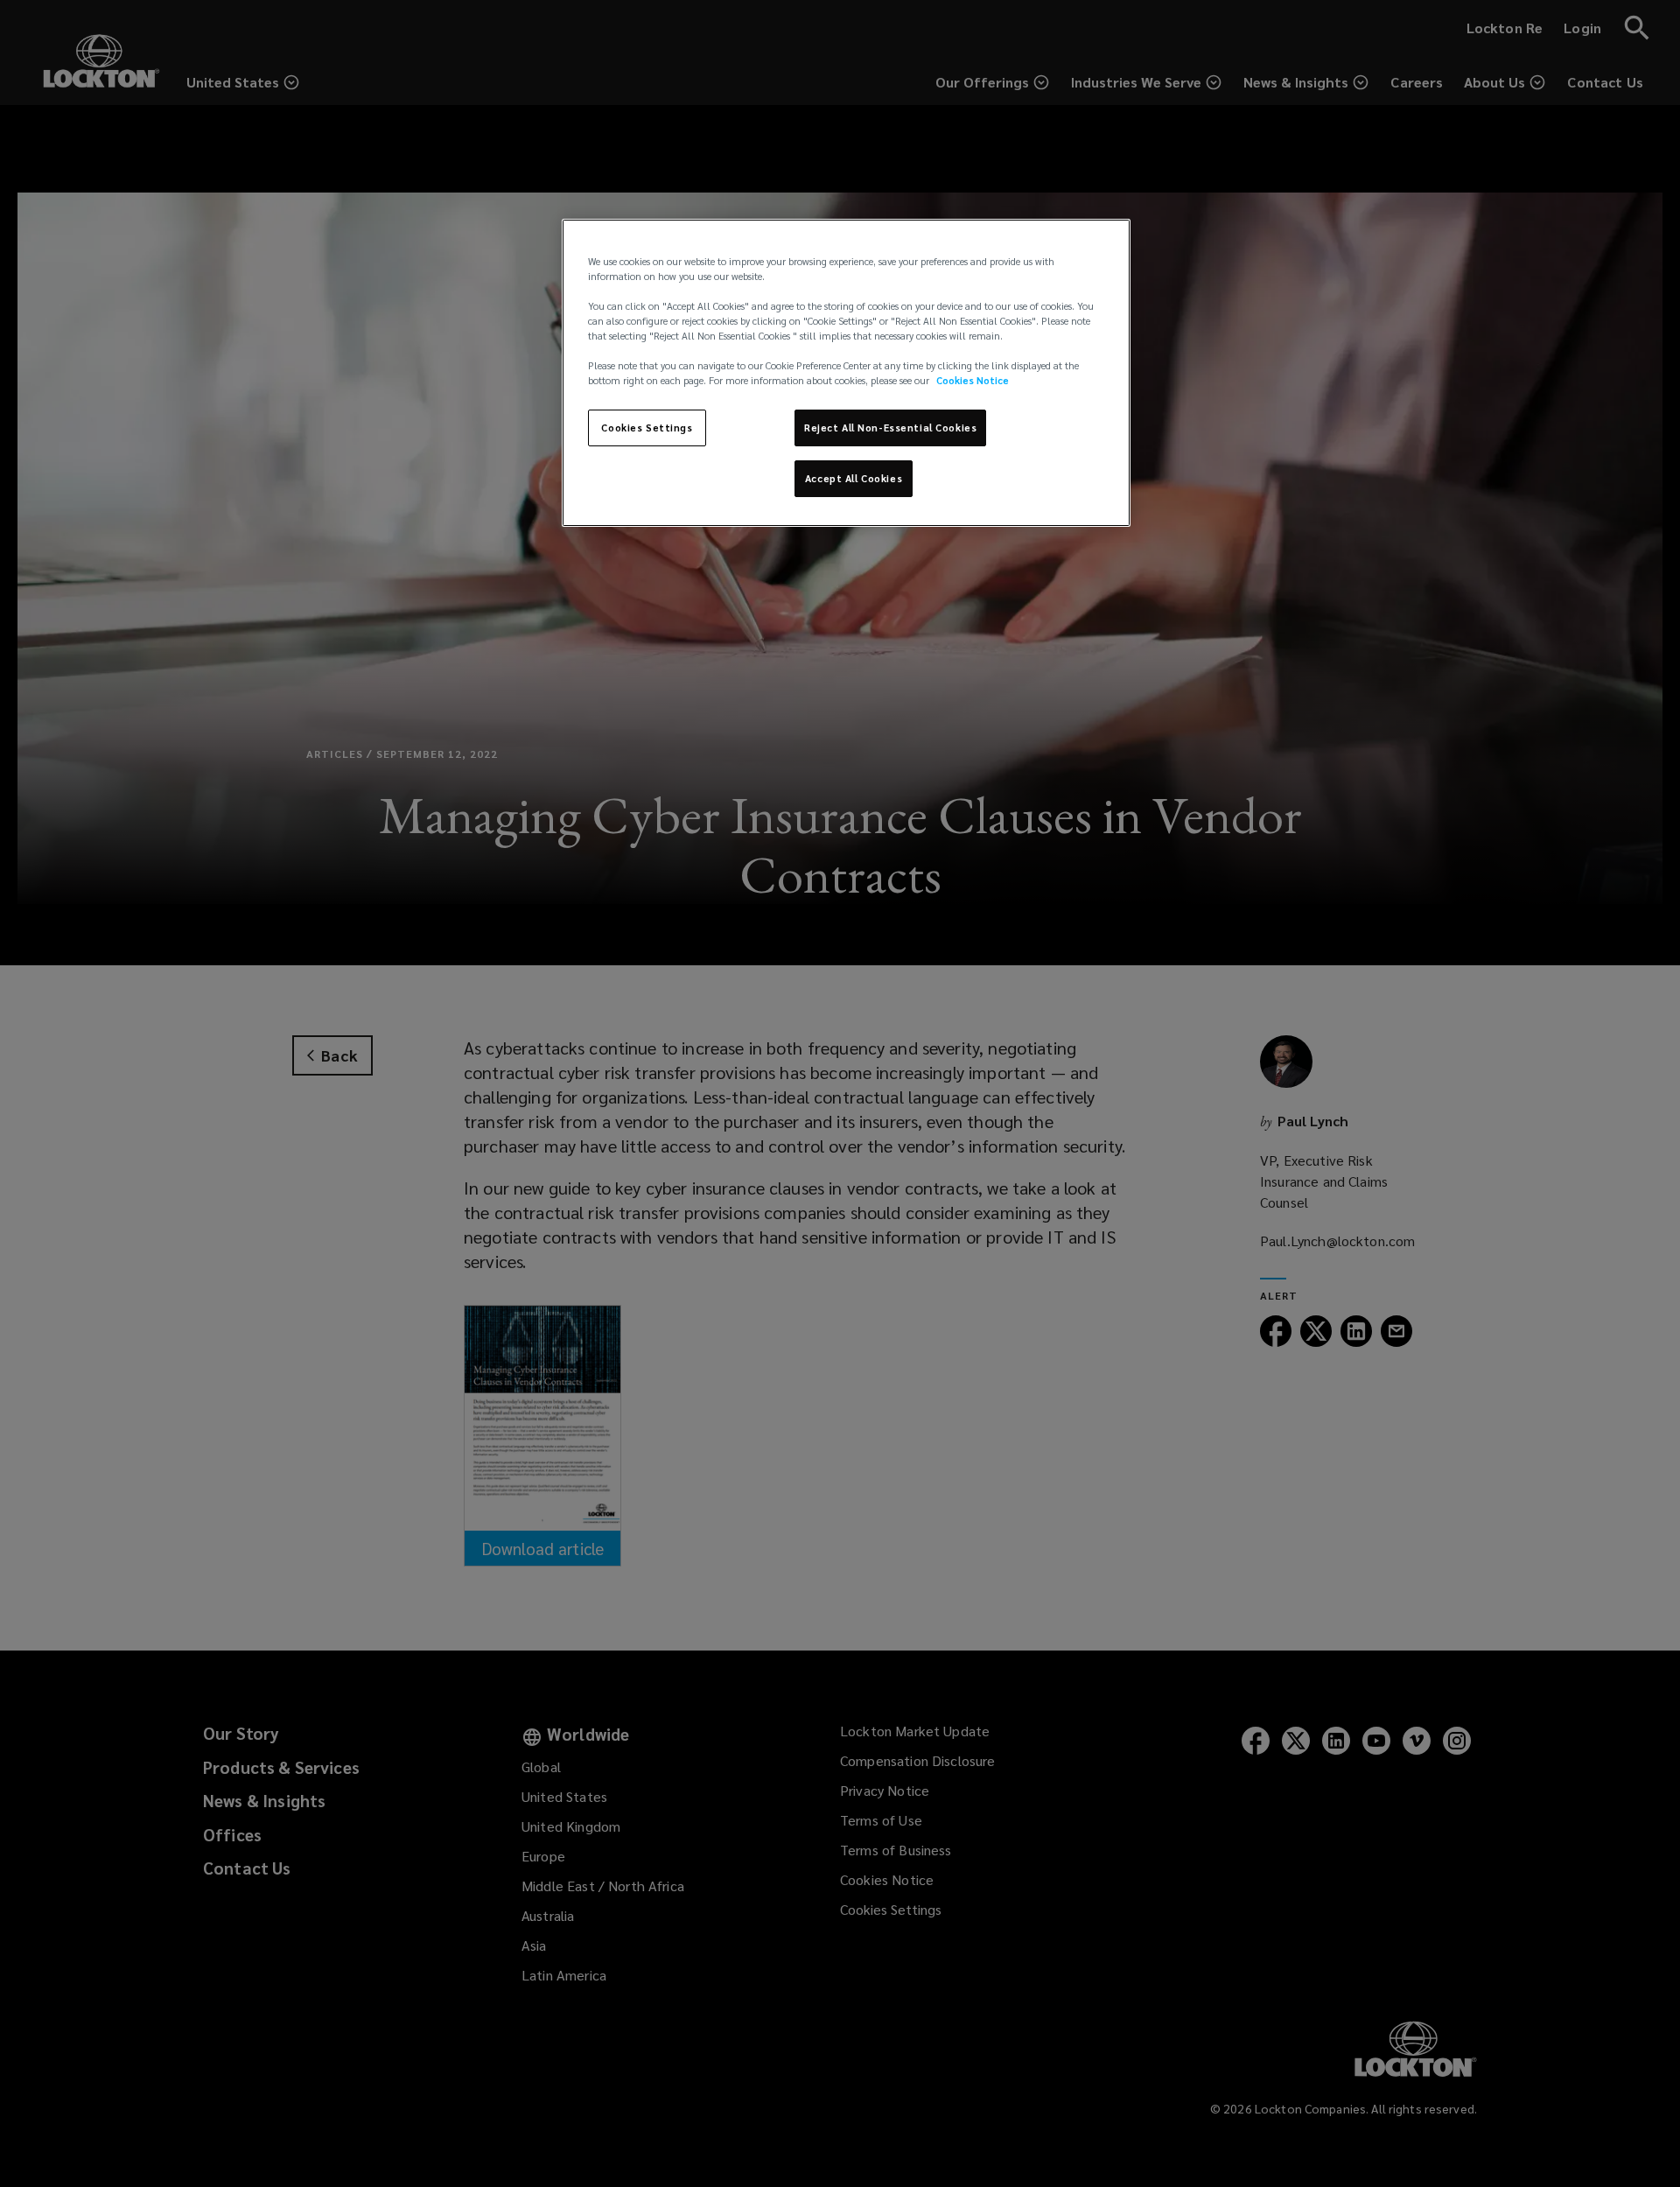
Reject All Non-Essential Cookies (890, 428)
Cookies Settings (647, 428)
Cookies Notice (973, 380)
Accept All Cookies (854, 478)
